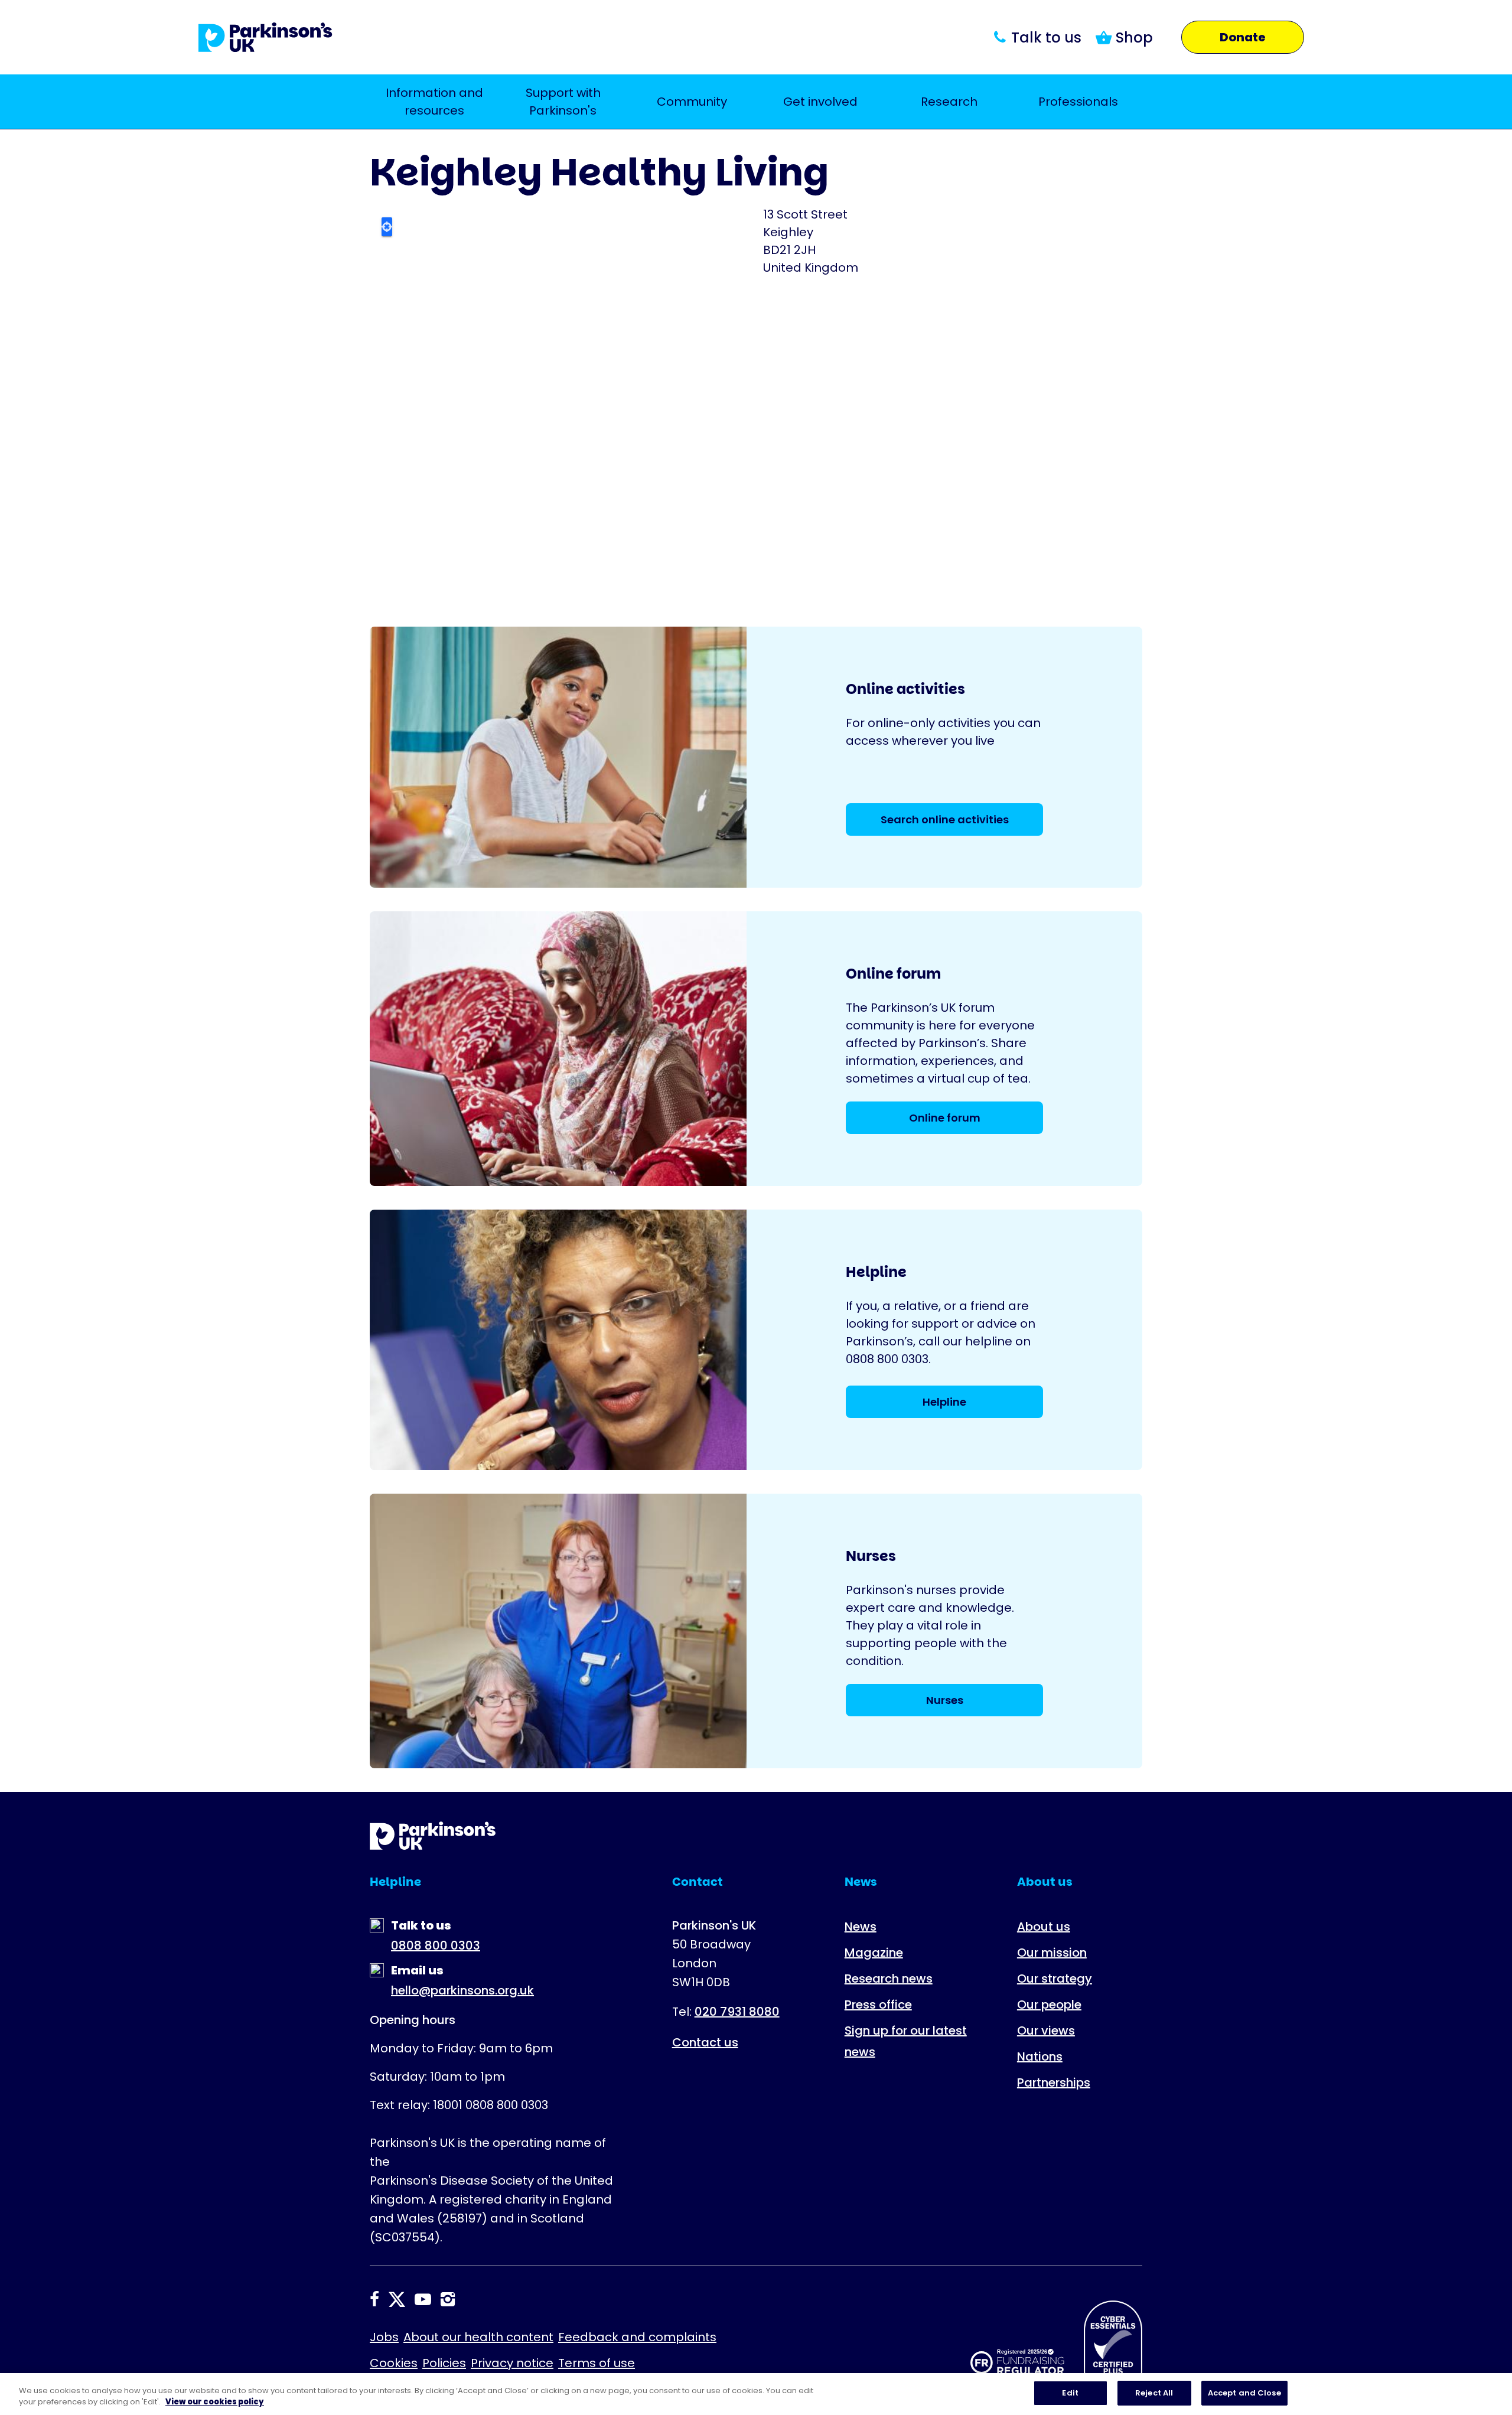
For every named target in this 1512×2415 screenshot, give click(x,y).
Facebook (374, 2299)
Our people (1049, 2005)
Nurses (945, 1700)
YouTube (423, 2299)
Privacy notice (512, 2363)
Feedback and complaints (637, 2337)
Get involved (820, 102)
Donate (1243, 37)
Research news (889, 1979)
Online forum (945, 1118)
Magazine (874, 1953)
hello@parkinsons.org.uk (462, 1990)
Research (949, 102)
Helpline (944, 1402)
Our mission (1052, 1953)
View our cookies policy (215, 2402)
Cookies (394, 2363)
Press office (878, 2005)
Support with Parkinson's (563, 102)
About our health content (478, 2337)
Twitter (397, 2299)
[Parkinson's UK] (265, 37)
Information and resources (434, 102)
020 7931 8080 (737, 2012)
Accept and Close (1244, 2393)
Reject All (1154, 2393)
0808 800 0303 (436, 1945)
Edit (1070, 2393)
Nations (1040, 2057)
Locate (387, 227)
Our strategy (1055, 1979)
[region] (756, 2394)
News (861, 1927)
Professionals (1078, 102)
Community (692, 102)
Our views (1046, 2031)
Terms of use (597, 2363)
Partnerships (1054, 2082)
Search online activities (945, 819)
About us (1044, 1927)
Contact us (705, 2042)
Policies (444, 2363)
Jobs (384, 2337)
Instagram (448, 2299)
